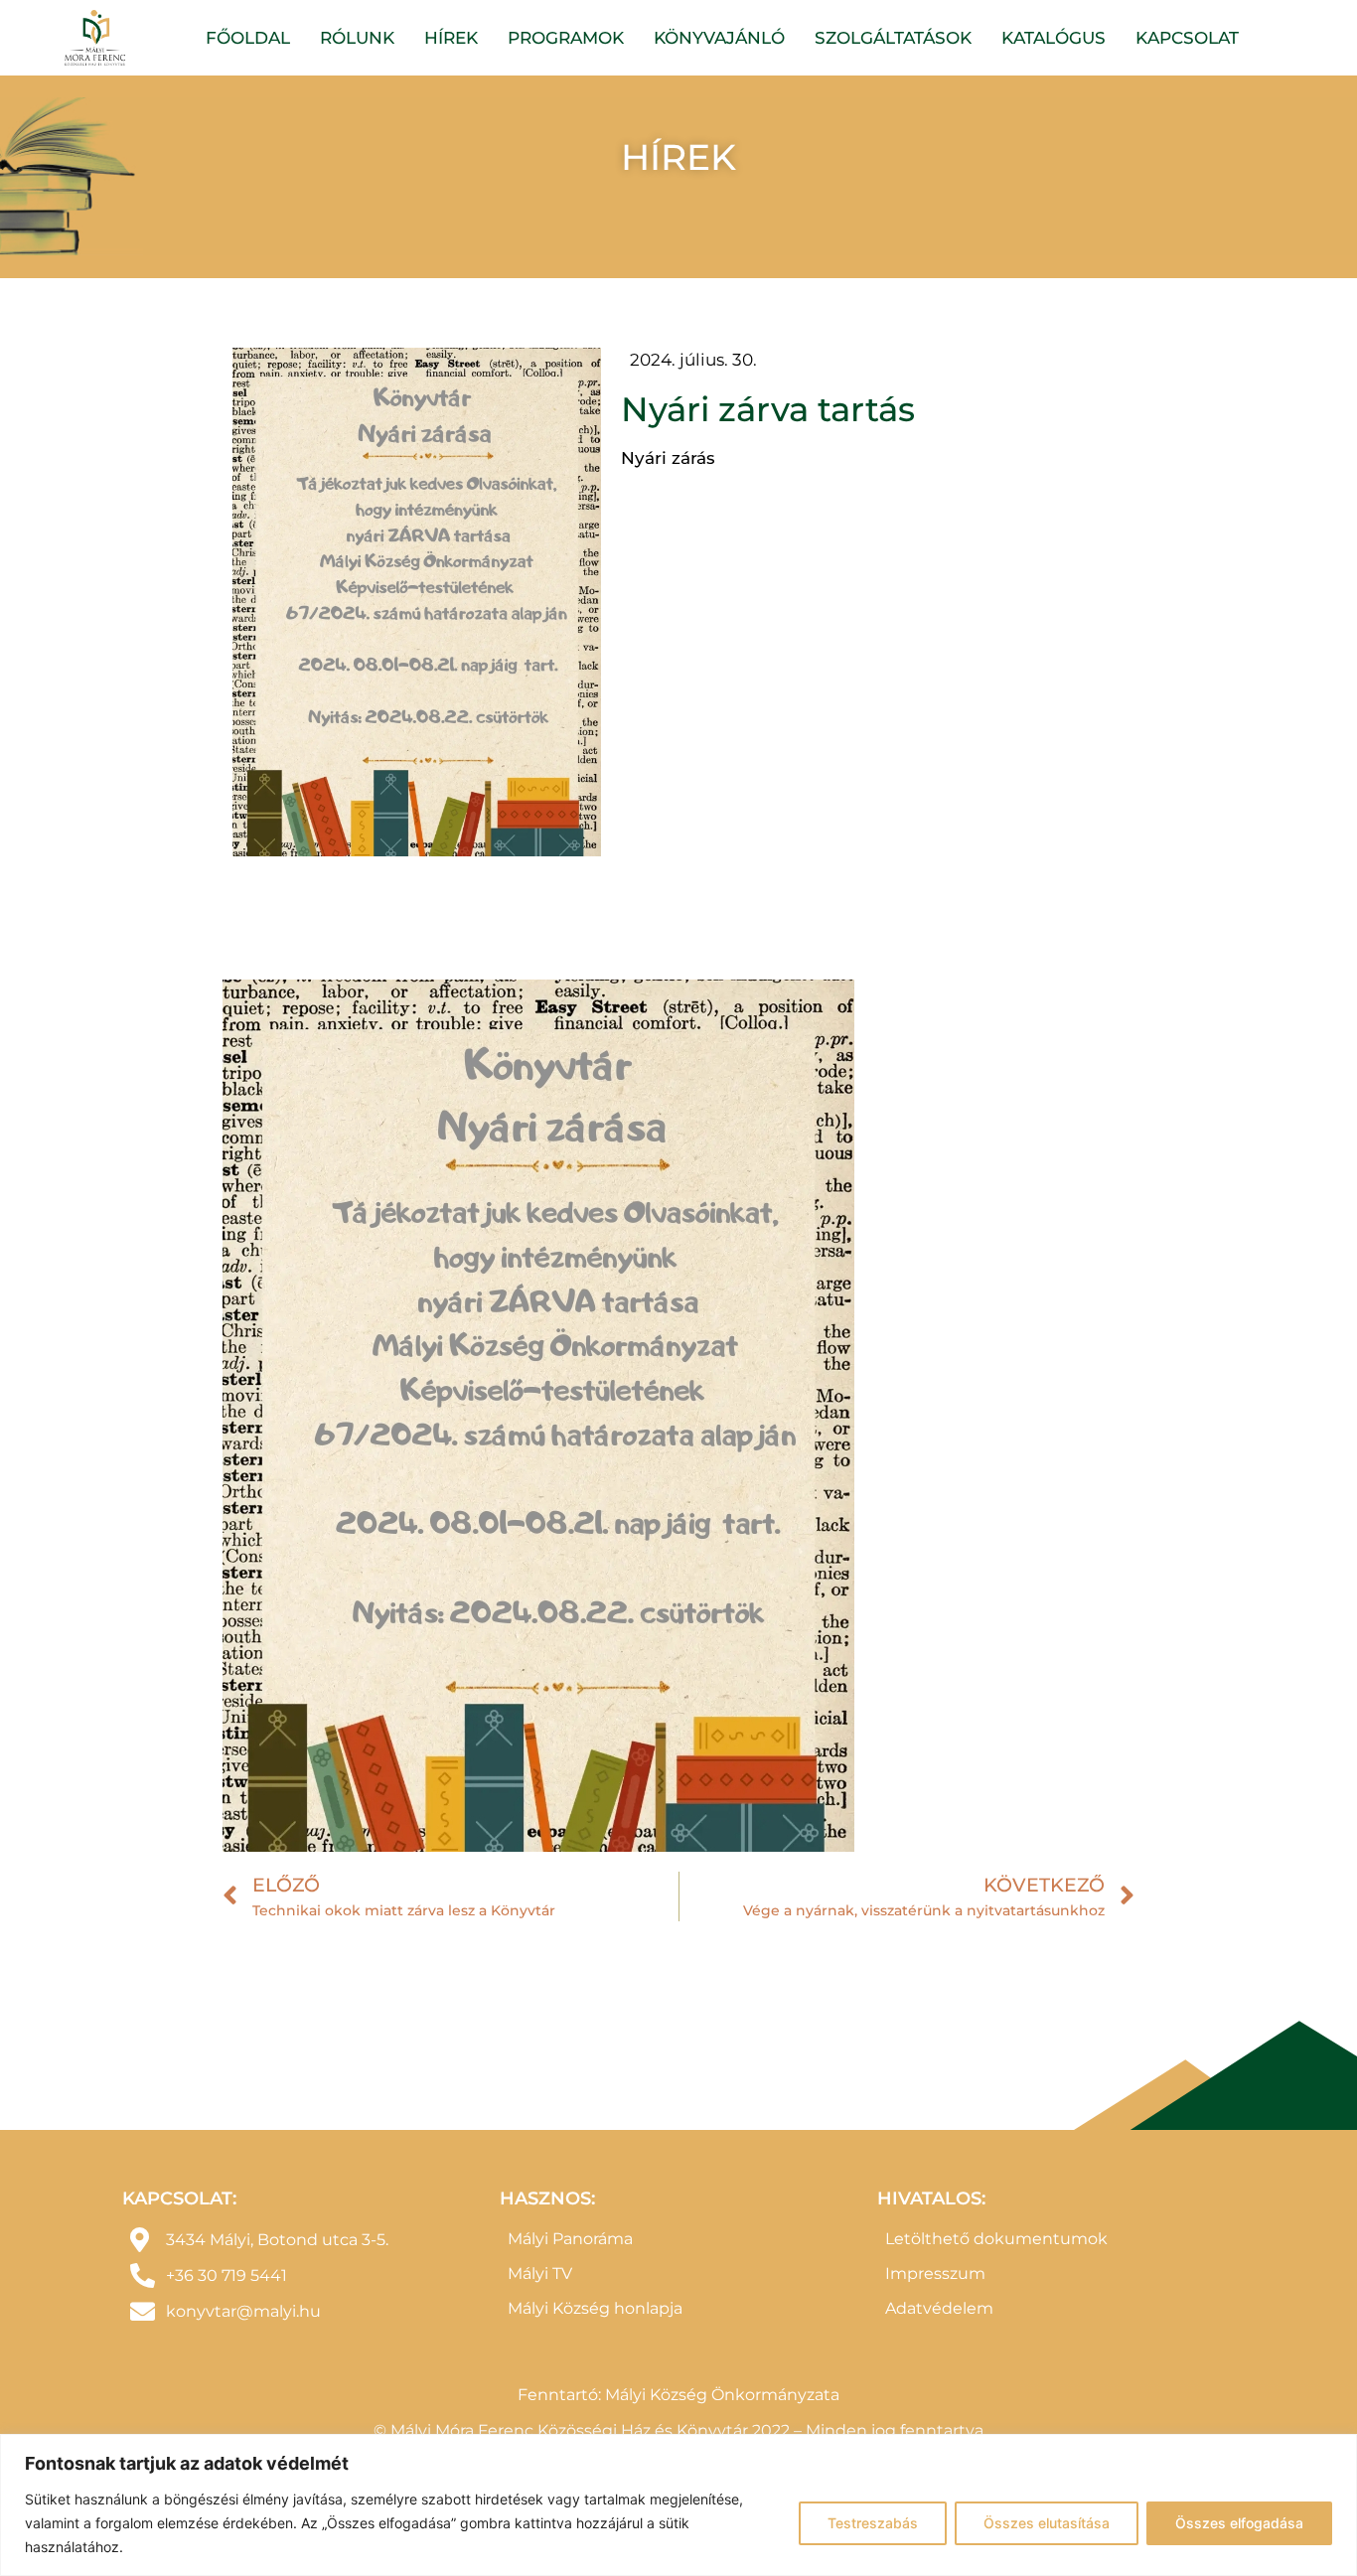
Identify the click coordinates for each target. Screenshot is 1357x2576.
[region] (678, 2505)
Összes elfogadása (1239, 2523)
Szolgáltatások (893, 38)
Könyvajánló (719, 38)
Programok (566, 38)
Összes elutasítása (1047, 2523)
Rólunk (357, 38)
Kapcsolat (1187, 38)
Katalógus (1054, 38)
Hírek (451, 38)
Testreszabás (873, 2523)
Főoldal (248, 38)
